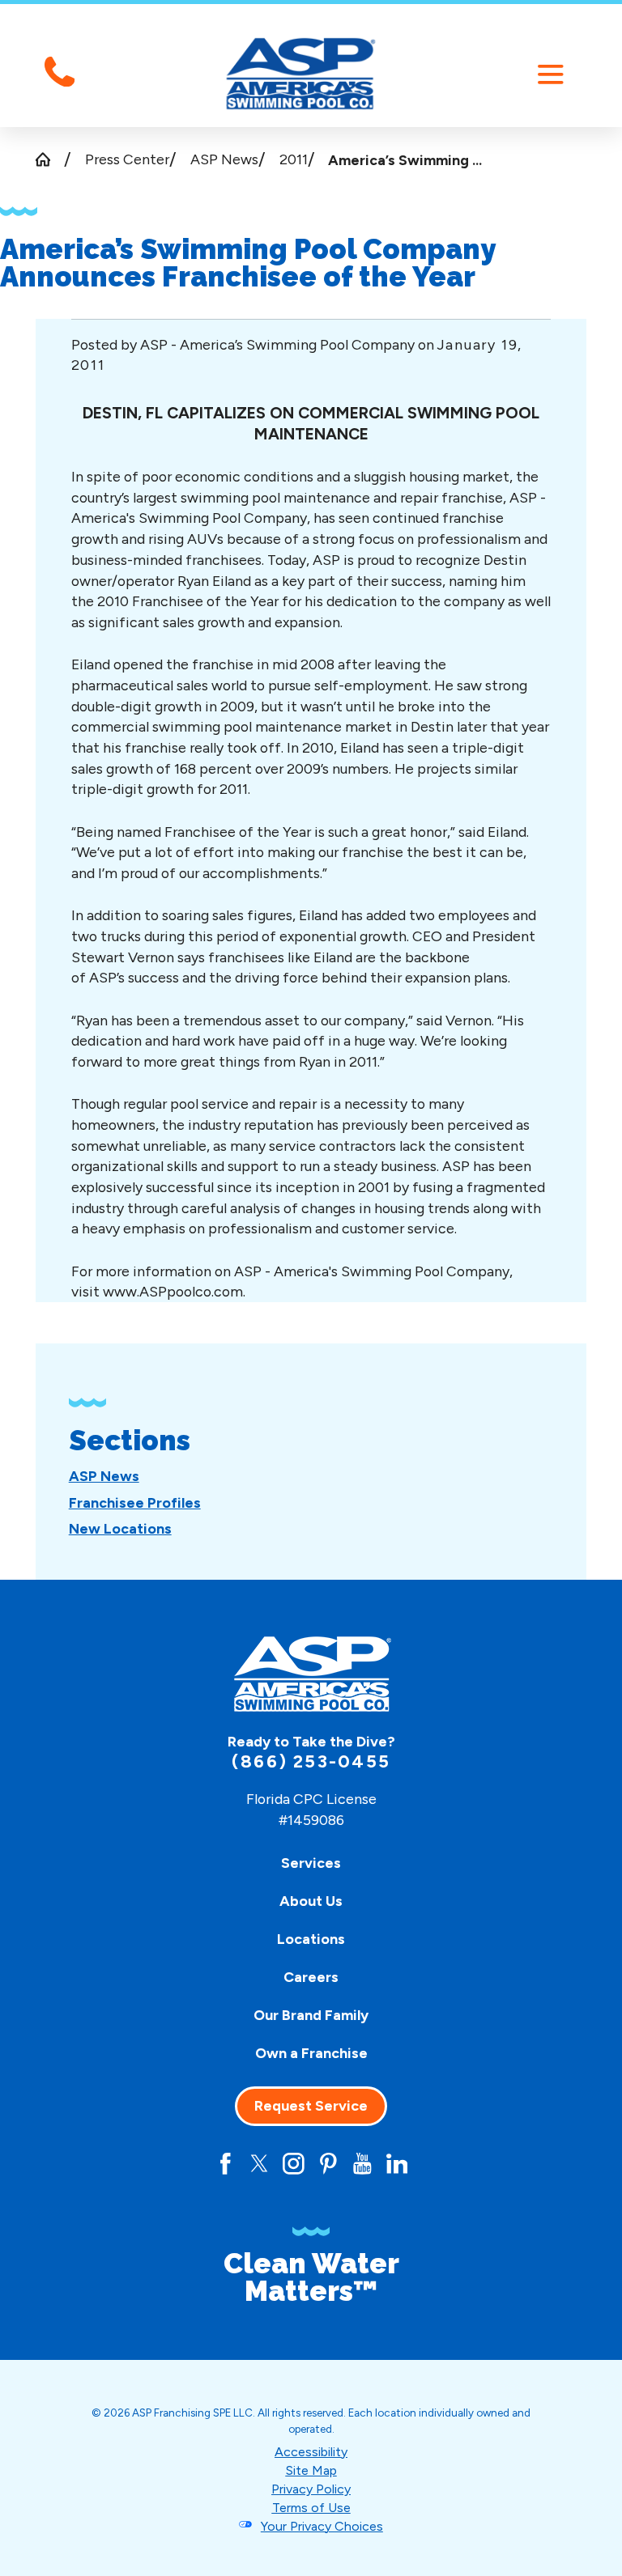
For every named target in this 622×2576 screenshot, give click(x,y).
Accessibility (311, 2452)
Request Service (311, 2106)
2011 (294, 159)
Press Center (127, 159)
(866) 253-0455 (311, 1762)
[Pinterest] (328, 2164)
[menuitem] (104, 1476)
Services (311, 1863)
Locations (311, 1939)
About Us (311, 1901)
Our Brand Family (311, 2015)
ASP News (224, 159)
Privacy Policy (311, 2489)
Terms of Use (311, 2508)
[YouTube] (362, 2164)
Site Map (311, 2470)
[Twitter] (260, 2164)
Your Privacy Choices (322, 2526)
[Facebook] (226, 2164)
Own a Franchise (311, 2053)
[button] (550, 74)
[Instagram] (294, 2164)
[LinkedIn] (397, 2164)
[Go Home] (50, 159)
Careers (311, 1977)
